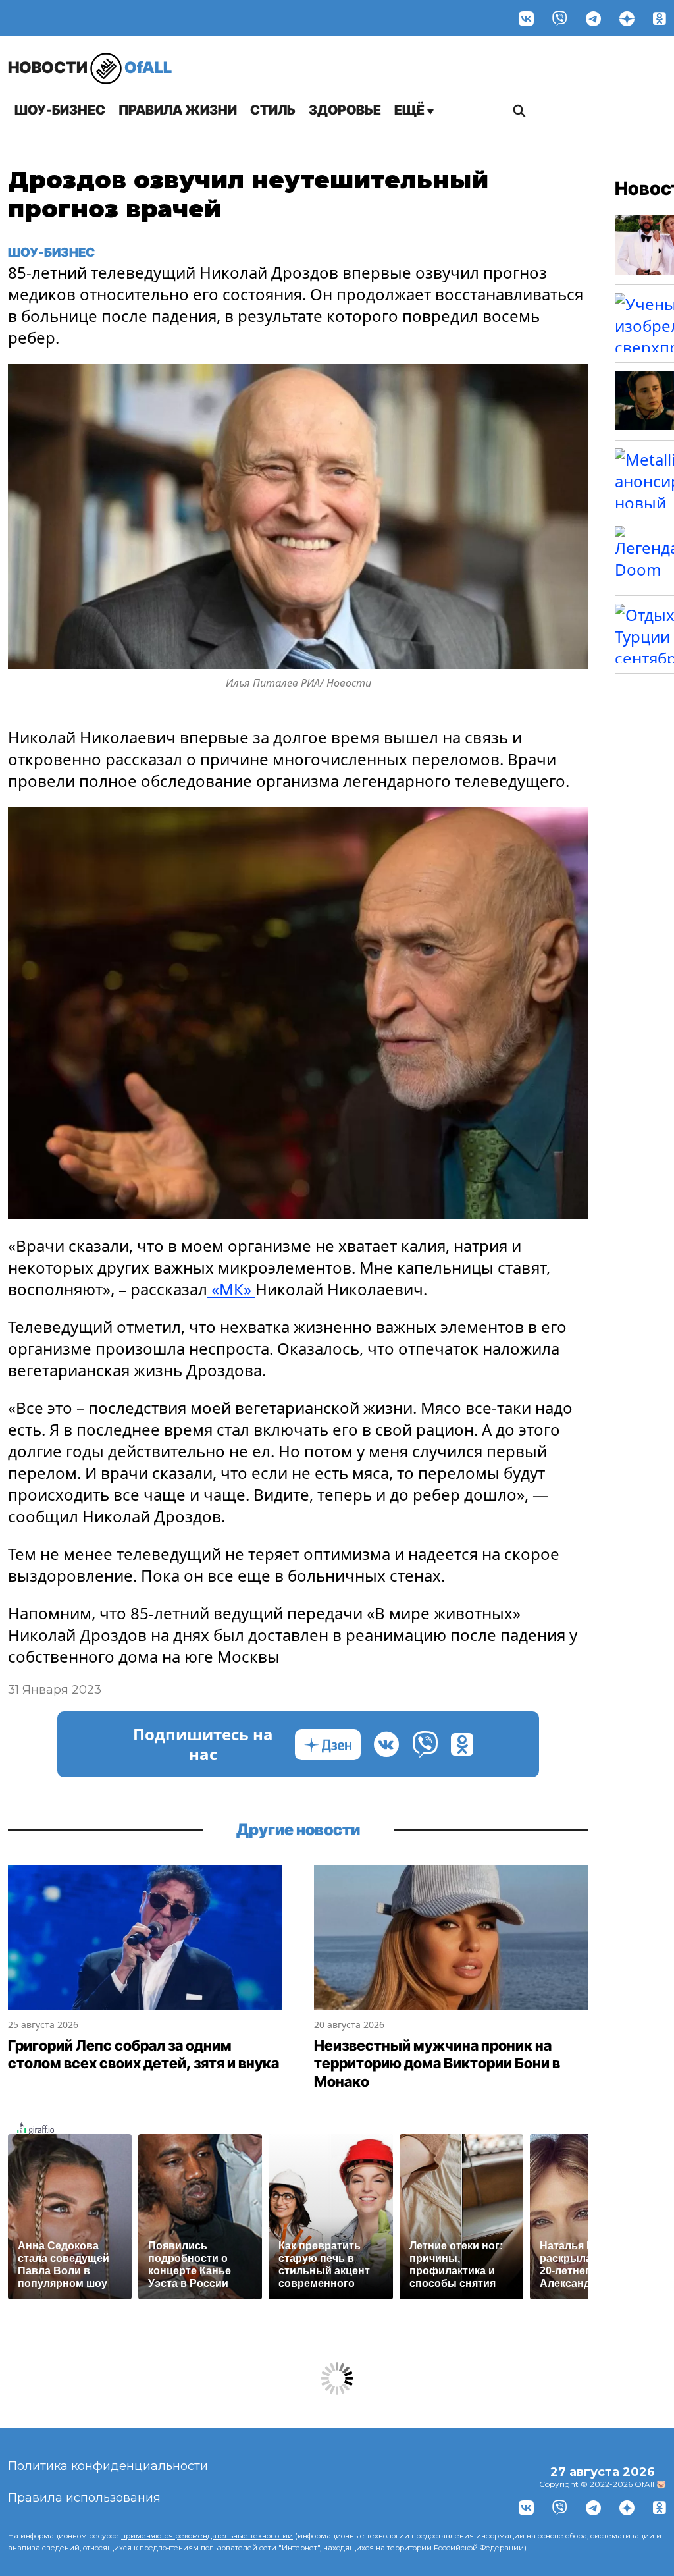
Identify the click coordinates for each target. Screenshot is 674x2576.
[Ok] (660, 18)
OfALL (90, 67)
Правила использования (84, 2498)
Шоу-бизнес (60, 110)
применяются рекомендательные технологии (207, 2536)
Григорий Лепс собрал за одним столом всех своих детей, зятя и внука (143, 2054)
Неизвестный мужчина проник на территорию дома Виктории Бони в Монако (437, 2063)
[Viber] (560, 18)
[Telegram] (593, 18)
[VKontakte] (526, 18)
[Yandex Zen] (627, 18)
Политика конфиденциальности (108, 2466)
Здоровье (345, 110)
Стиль (273, 110)
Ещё (411, 110)
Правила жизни (178, 110)
